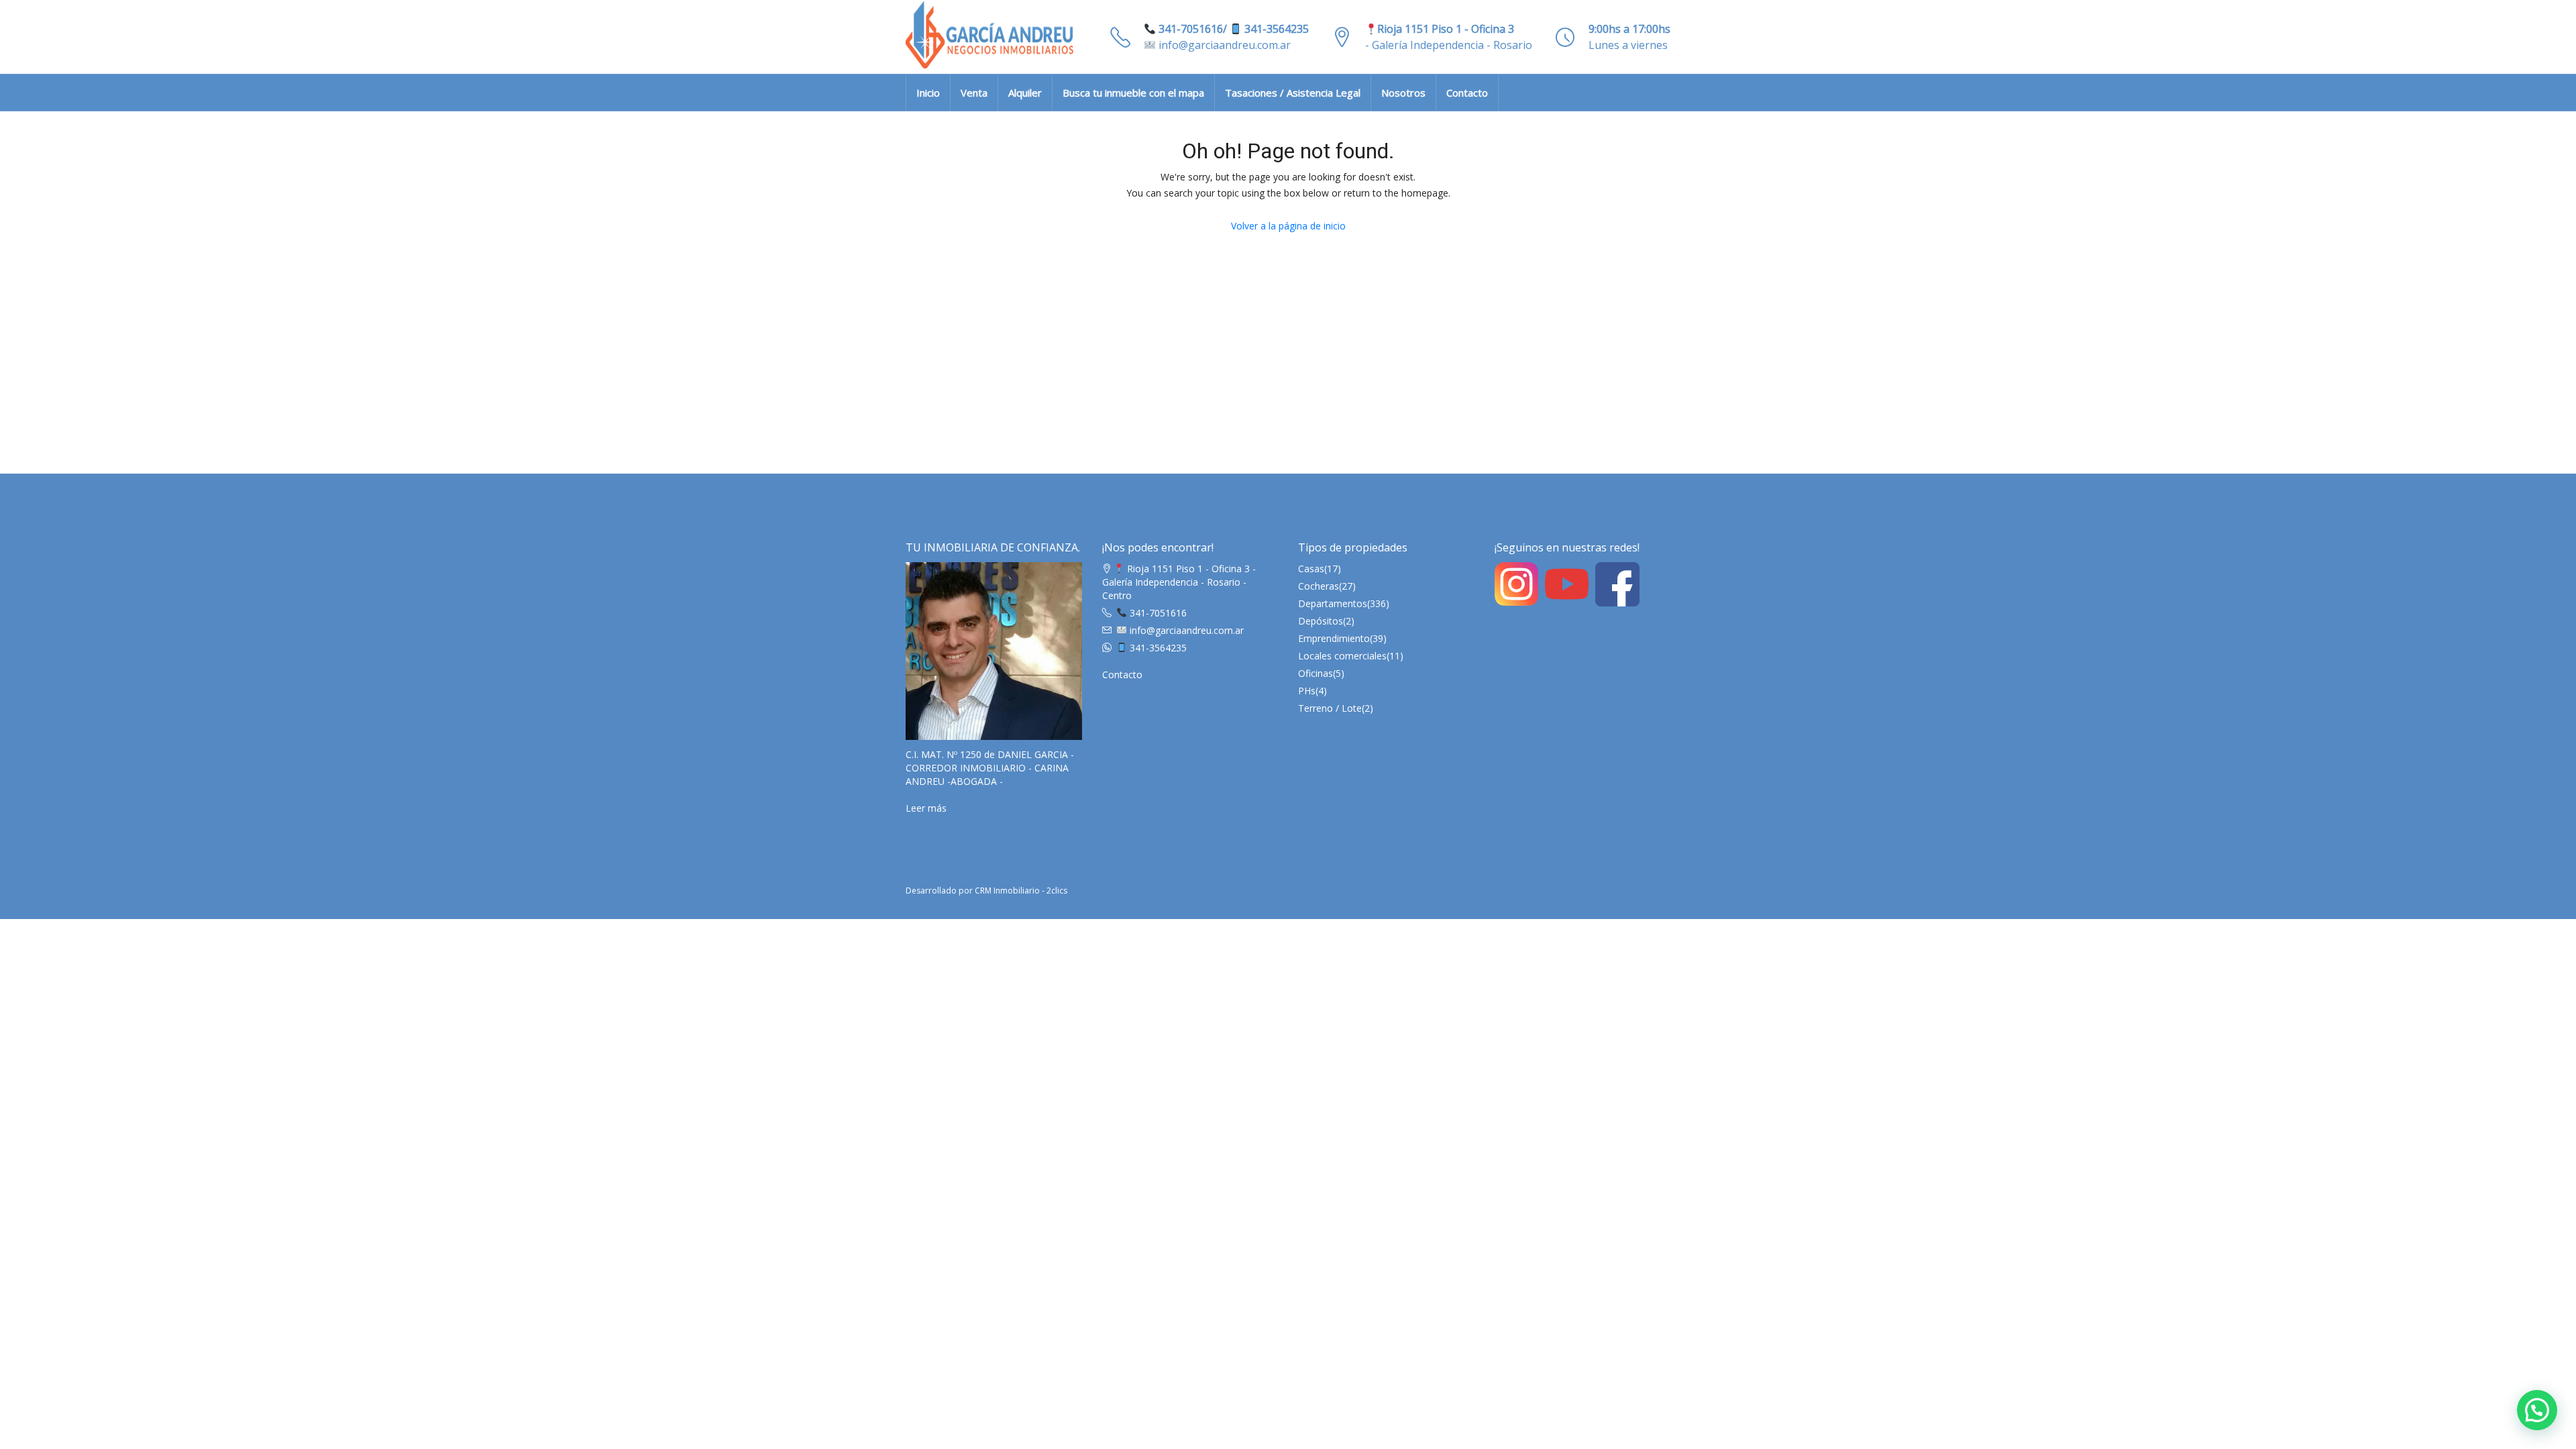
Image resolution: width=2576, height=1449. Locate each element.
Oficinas (1316, 673)
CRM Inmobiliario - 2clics (1021, 891)
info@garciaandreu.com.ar (1223, 45)
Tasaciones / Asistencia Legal (1293, 93)
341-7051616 (1157, 613)
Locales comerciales (1342, 656)
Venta (974, 93)
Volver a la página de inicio (1288, 226)
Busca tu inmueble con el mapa (1133, 93)
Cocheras (1319, 586)
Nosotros (1403, 93)
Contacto (1467, 93)
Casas (1311, 569)
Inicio (928, 93)
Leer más (926, 808)
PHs (1307, 691)
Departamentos (1333, 603)
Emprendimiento (1334, 638)
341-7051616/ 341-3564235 (1232, 29)
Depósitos (1321, 621)
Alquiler (1025, 93)
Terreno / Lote (1330, 708)
